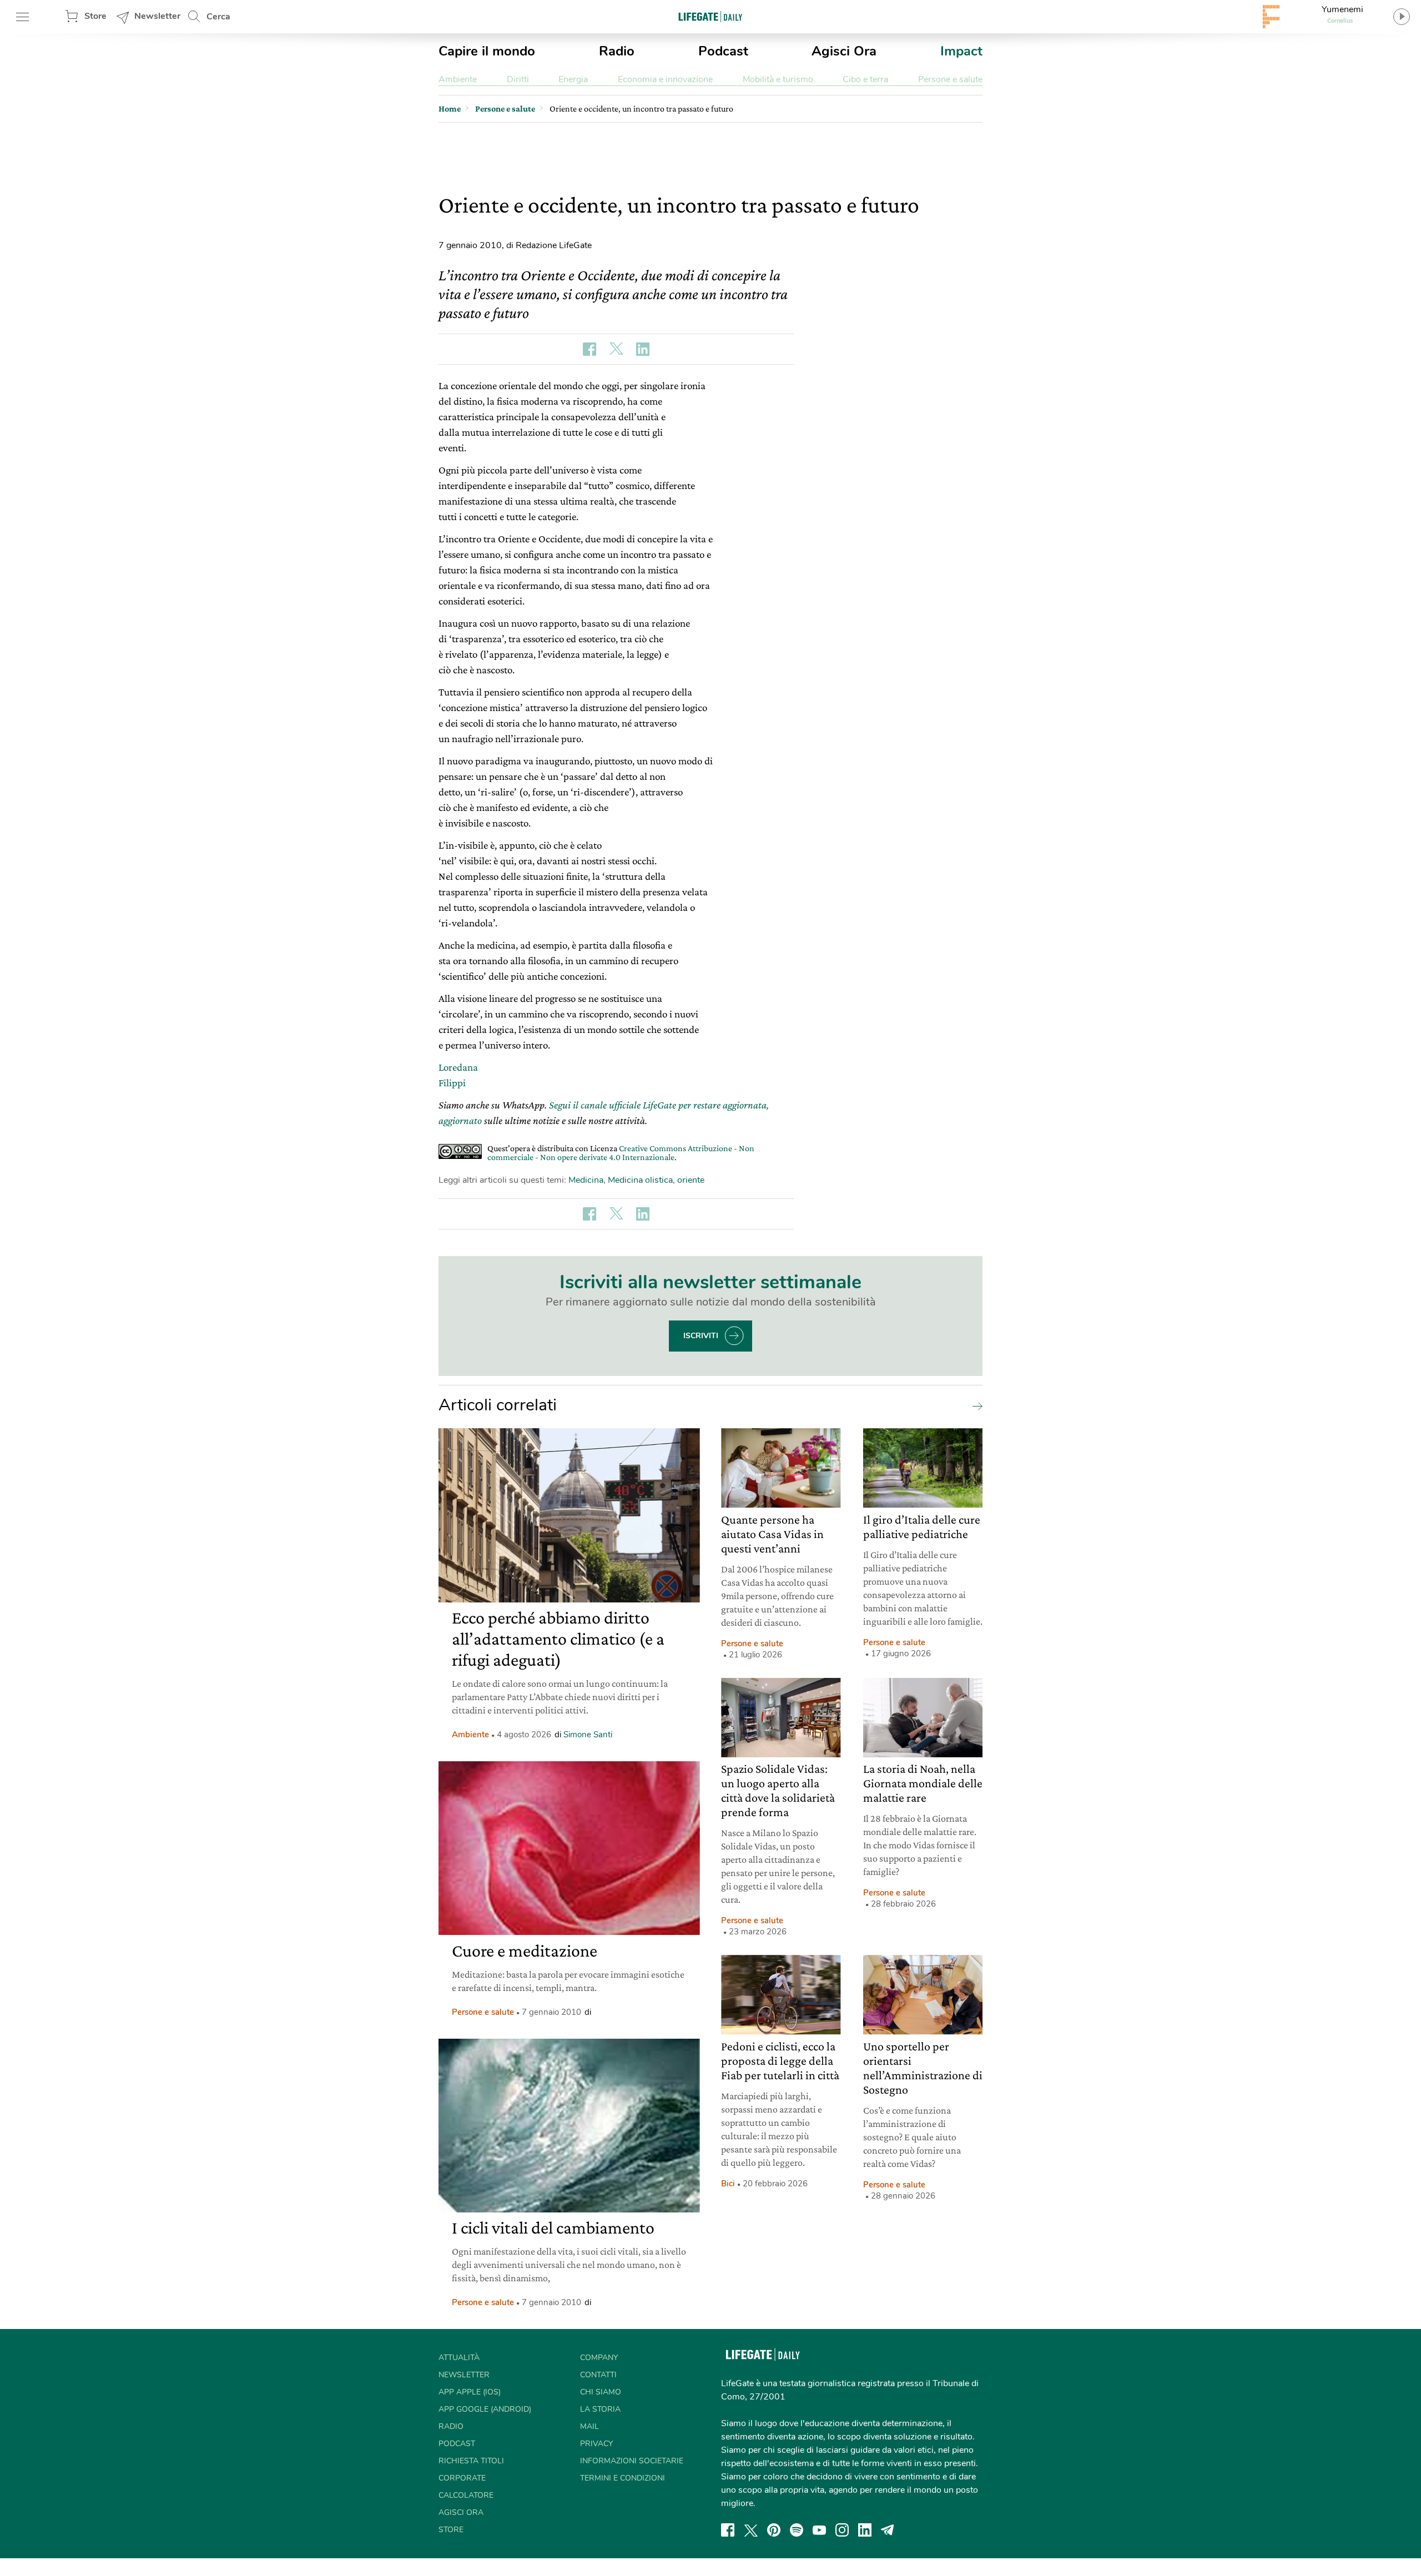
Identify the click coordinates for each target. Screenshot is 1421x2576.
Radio (617, 51)
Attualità (459, 2358)
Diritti (518, 79)
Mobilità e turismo (778, 79)
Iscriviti (701, 1336)
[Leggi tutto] (975, 1405)
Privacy (596, 2444)
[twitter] (751, 2530)
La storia (600, 2409)
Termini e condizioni (623, 2478)
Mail (589, 2426)
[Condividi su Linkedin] (643, 349)
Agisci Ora (844, 51)
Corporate (462, 2478)
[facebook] (728, 2530)
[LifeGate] (710, 16)
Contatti (598, 2375)
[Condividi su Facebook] (589, 349)
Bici (728, 2184)
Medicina (586, 1180)
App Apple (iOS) (470, 2392)
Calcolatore (466, 2495)
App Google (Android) (485, 2409)
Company (599, 2358)
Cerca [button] (218, 17)
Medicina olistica (640, 1180)
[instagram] (842, 2530)
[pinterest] (774, 2530)
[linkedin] (865, 2530)
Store (95, 16)
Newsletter (157, 16)
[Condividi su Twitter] (616, 349)
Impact (961, 51)
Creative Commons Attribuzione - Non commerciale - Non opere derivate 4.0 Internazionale (621, 1153)
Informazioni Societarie (632, 2461)
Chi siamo (601, 2392)
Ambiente (458, 79)
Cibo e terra (865, 79)
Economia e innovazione (665, 79)
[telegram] (888, 2530)
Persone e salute (950, 79)
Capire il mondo (487, 51)
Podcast (723, 51)
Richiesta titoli (471, 2461)
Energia (573, 79)
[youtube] (819, 2530)
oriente (691, 1180)
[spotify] (797, 2530)
